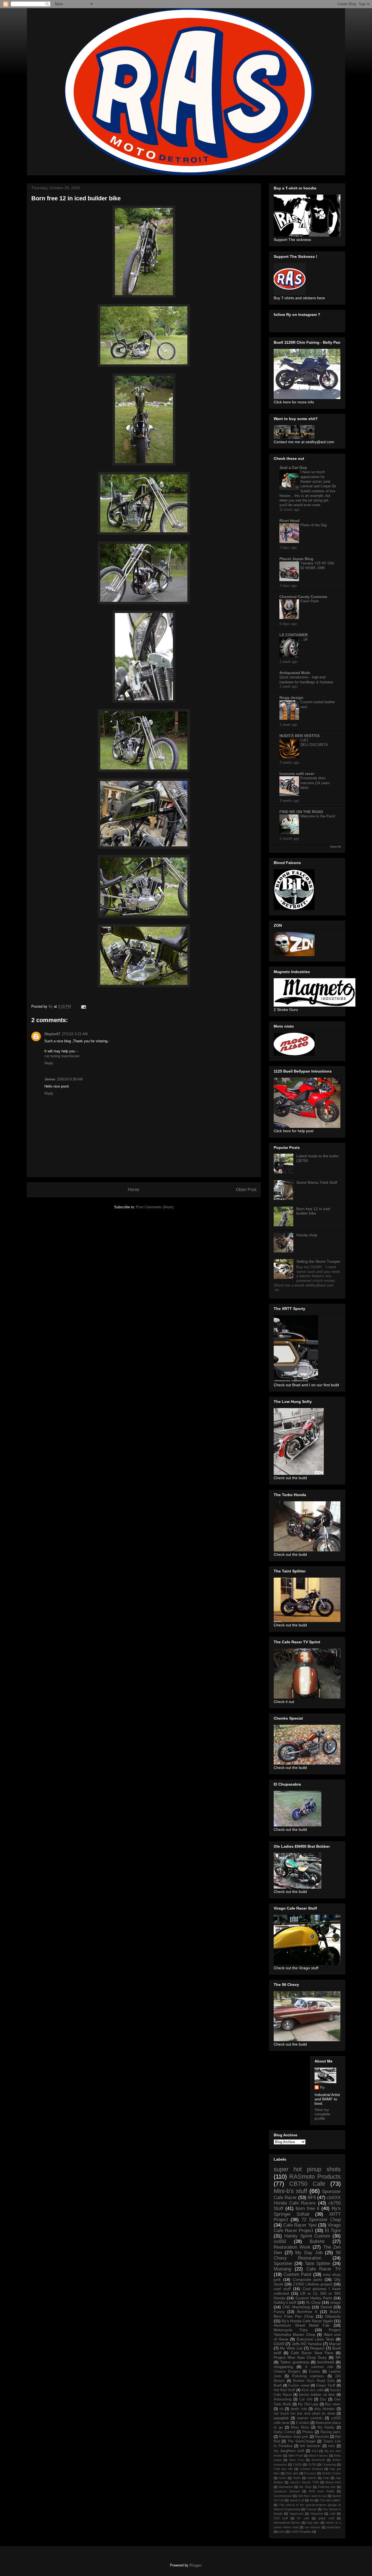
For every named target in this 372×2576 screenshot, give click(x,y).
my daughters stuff (289, 2451)
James (50, 1079)
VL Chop (313, 2302)
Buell (278, 2385)
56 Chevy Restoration (307, 2255)
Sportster (283, 2264)
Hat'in (297, 2478)
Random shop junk (294, 2437)
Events (315, 2372)
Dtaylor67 (52, 1034)
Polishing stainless (308, 2376)
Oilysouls (333, 2316)
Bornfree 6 (307, 2312)
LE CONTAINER (294, 635)
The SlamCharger (302, 2441)
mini (331, 2446)
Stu (312, 2500)
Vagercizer (297, 2514)
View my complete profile (322, 2114)
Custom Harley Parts (314, 2298)
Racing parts (331, 2432)
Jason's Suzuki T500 (304, 2482)
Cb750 (312, 2465)
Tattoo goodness (295, 2362)
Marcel (335, 2344)
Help (326, 2478)
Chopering (329, 2465)
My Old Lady (308, 2404)
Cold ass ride (283, 2469)
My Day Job (309, 2253)
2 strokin (303, 2423)
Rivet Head (289, 521)
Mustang (282, 2269)
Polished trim (327, 2487)
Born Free (297, 2460)
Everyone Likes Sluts (315, 2339)
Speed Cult (297, 2500)
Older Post (246, 1190)
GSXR (279, 2344)
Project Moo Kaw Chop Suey (300, 2357)
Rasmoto (322, 2437)
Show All (335, 847)
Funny (279, 2312)
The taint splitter (330, 2500)
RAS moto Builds (322, 2491)
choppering (283, 2367)
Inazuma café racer (297, 774)
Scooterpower (283, 2496)
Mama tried (333, 2482)
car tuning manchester (62, 1056)
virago (335, 2302)
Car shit (306, 2399)
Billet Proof (295, 2456)
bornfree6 (326, 2362)
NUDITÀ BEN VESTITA (300, 736)
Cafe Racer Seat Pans (312, 2353)
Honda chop (307, 1235)
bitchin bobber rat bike (317, 2395)
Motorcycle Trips (291, 2330)
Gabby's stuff (285, 2302)
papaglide (281, 2418)
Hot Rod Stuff (284, 2390)
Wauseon (317, 2514)
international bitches (287, 2523)
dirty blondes (325, 2409)
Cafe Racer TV (324, 2269)
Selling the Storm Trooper (318, 1261)
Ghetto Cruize (331, 2473)
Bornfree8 (318, 2460)
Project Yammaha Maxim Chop (307, 2332)
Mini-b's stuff (290, 2191)
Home (134, 1190)
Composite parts (308, 2279)
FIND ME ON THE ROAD (301, 812)
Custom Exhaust (311, 2469)
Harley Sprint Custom (307, 2236)
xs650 (280, 2241)
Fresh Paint (310, 601)
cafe (333, 2514)
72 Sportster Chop (321, 2220)
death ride (299, 2409)
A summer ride (319, 2367)
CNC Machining (296, 2307)
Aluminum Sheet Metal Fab (302, 2325)
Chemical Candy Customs (303, 597)
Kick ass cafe (313, 2390)
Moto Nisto (300, 2427)
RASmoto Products (315, 2177)
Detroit (326, 2307)
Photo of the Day (314, 525)
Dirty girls (292, 2473)
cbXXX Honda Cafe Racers (307, 2200)
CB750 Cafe (307, 2184)
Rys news (333, 2404)
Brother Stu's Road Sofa (314, 2381)
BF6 (312, 2198)
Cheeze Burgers (287, 2372)
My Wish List (291, 2348)
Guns (283, 2478)
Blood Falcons (318, 2456)
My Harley (326, 2427)
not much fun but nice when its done (304, 2414)
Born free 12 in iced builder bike (313, 1211)
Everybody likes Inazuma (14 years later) (315, 783)
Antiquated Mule (295, 673)
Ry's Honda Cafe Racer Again (307, 2321)
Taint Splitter (318, 2264)
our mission (312, 2527)
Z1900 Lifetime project (313, 2284)
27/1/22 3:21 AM (75, 1034)
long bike (313, 2523)
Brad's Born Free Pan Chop (307, 2314)
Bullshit (317, 2241)
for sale (303, 2518)
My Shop (305, 2487)
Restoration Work (292, 2247)
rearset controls (310, 2418)
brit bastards (310, 2446)
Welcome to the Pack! (318, 816)
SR (338, 2357)
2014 (315, 2451)
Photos (308, 2432)
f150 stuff (281, 2518)
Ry (322, 2087)
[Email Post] (83, 1006)
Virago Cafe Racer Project (307, 2228)
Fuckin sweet (299, 2385)
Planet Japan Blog (296, 559)
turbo (282, 2532)
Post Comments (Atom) (155, 1207)
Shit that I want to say (312, 2496)
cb (281, 2409)
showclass (334, 2527)
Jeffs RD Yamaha (307, 2344)
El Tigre (333, 2231)
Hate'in (312, 2478)
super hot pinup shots (307, 2169)
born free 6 (308, 2208)
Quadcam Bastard (287, 2491)
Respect (317, 2348)
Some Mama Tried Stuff (317, 1182)
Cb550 (297, 2465)
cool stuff (282, 2289)
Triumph (311, 2509)
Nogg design (291, 697)
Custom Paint (297, 2274)
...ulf (304, 639)
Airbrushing (283, 2399)
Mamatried (286, 2487)
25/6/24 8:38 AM (70, 1079)
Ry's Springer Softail (307, 2211)
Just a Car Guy (293, 467)
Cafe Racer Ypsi (300, 2225)
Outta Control (284, 2432)
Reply (49, 1063)
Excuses (310, 2473)
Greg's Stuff (326, 2385)
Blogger (195, 2565)
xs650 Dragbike (301, 2532)
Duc (323, 2399)
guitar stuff (326, 2518)
